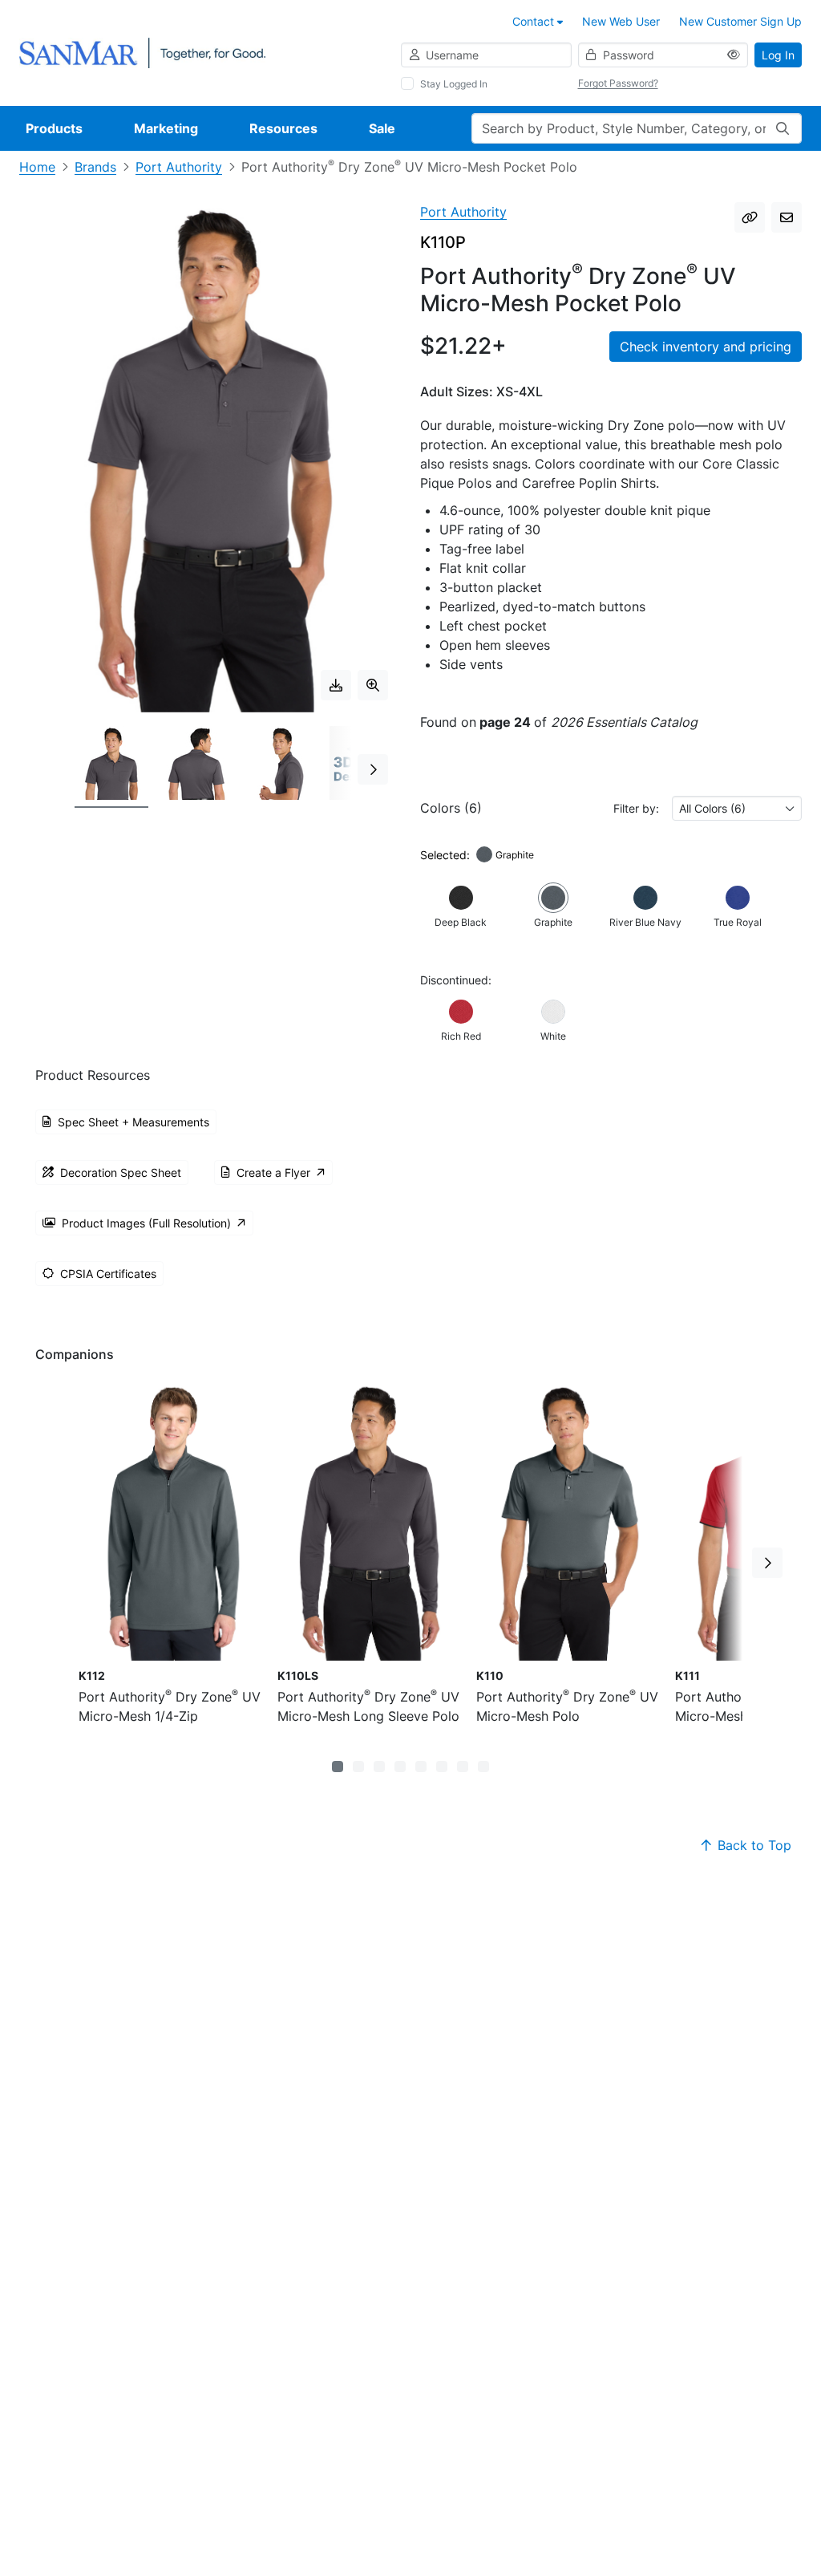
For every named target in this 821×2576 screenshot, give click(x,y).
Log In (778, 55)
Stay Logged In (454, 84)
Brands (95, 167)
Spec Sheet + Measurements (133, 1122)
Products (54, 128)
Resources (283, 128)
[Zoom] (373, 685)
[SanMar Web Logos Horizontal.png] (142, 52)
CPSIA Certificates (108, 1274)
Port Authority (179, 167)
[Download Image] (336, 685)
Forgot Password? (618, 83)
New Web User (621, 21)
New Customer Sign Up (740, 21)
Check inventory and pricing (706, 347)
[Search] (783, 128)
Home (37, 167)
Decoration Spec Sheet (121, 1172)
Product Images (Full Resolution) (146, 1223)
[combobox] (737, 808)
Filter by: (636, 808)
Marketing (166, 128)
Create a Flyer (273, 1172)
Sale (382, 128)
